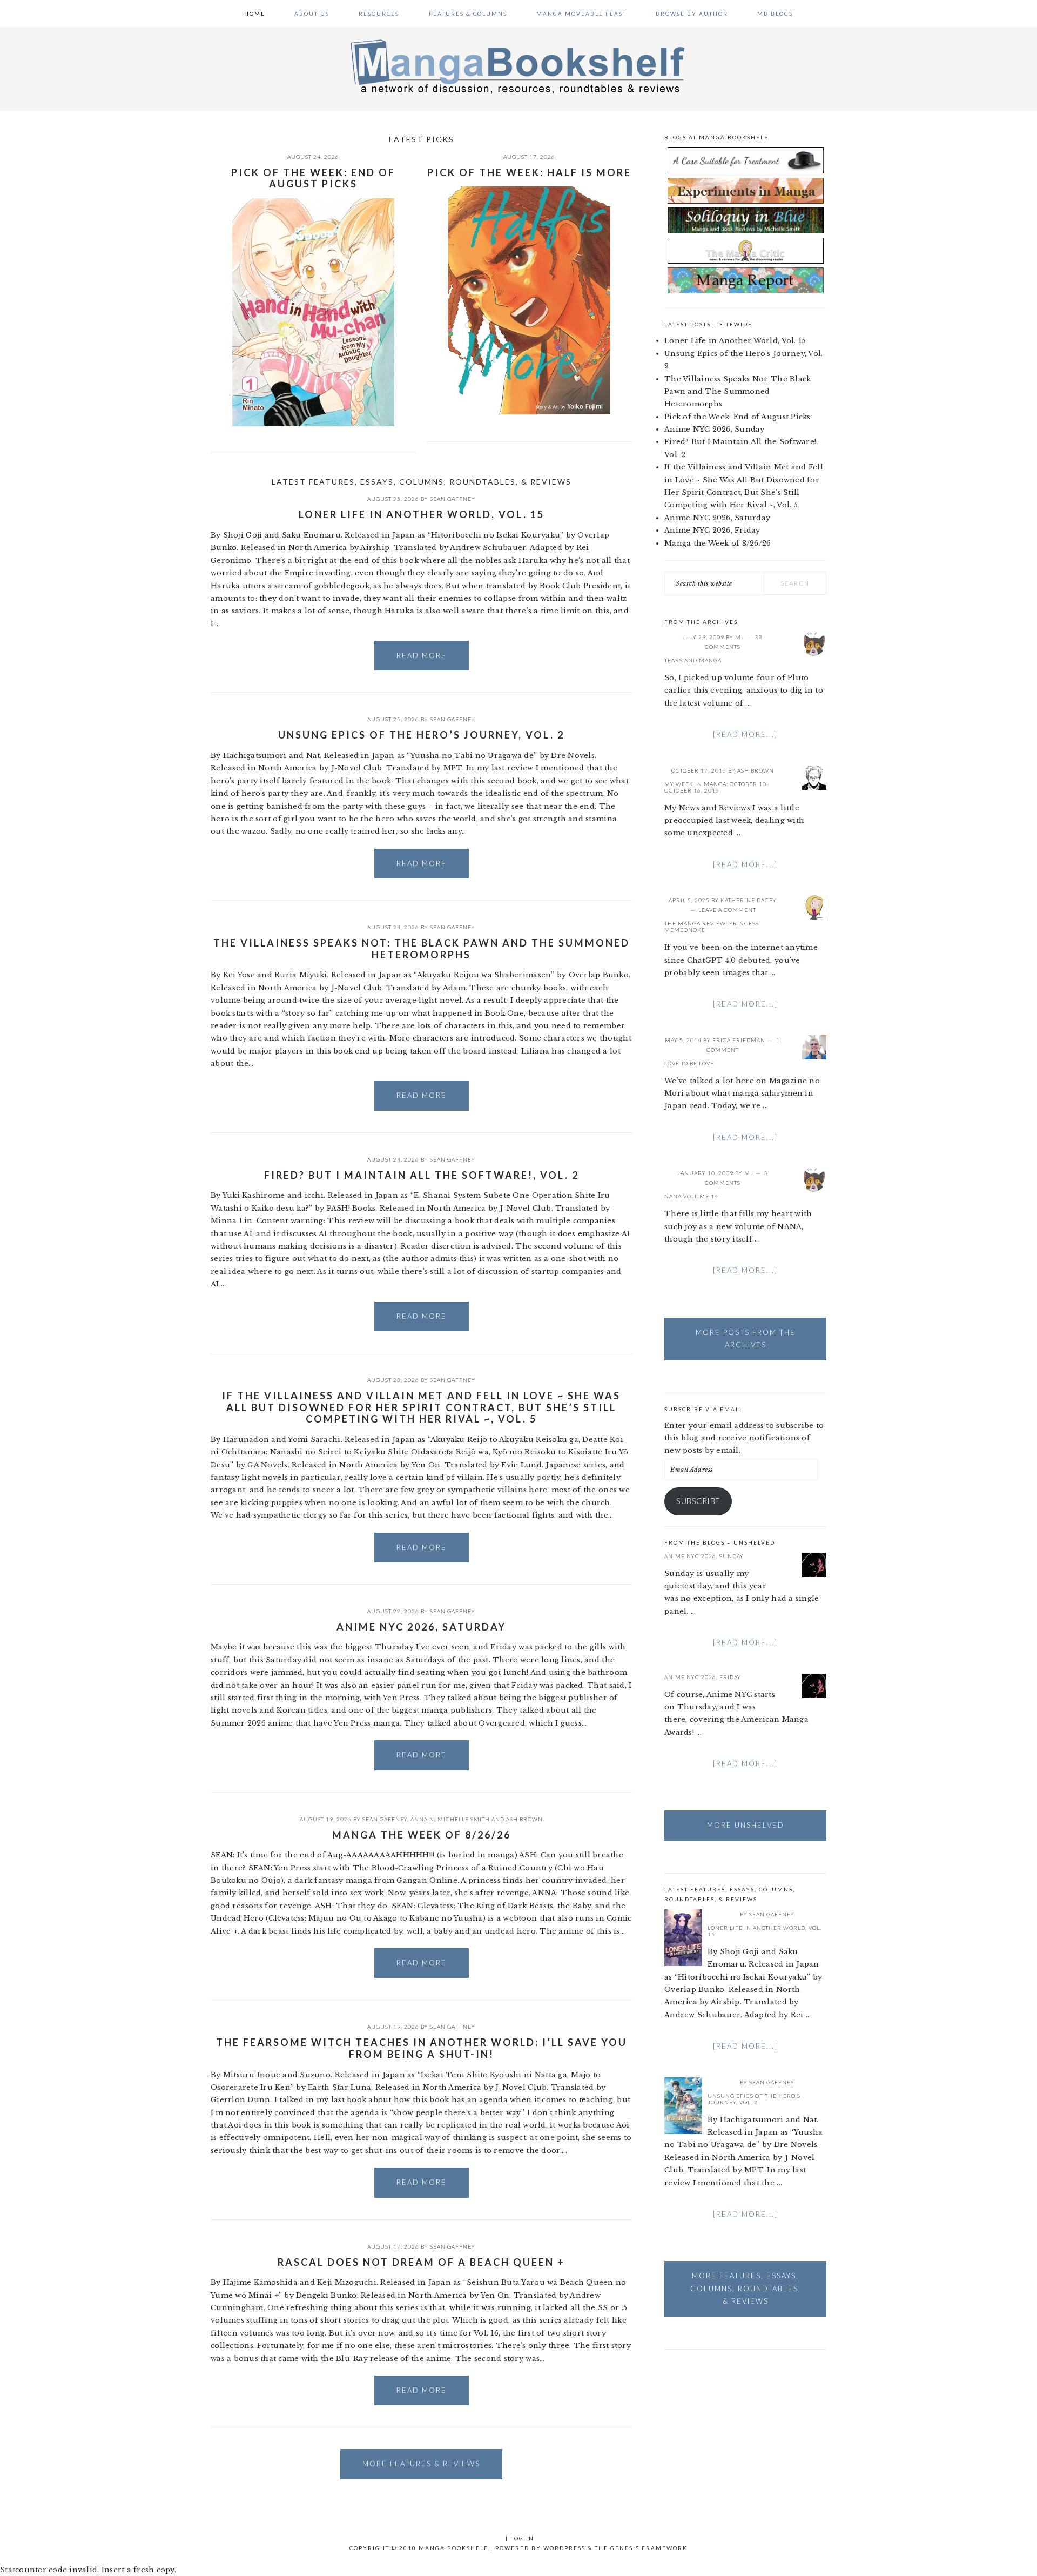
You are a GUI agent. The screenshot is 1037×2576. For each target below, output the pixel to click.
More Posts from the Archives (746, 1339)
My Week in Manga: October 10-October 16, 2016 (716, 787)
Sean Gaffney (453, 499)
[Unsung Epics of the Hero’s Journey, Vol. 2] (683, 2108)
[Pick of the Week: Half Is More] (529, 302)
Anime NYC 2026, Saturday (421, 1627)
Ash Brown (524, 1819)
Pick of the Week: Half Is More (529, 172)
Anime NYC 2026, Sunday (715, 429)
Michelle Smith (464, 1819)
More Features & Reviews (421, 2464)
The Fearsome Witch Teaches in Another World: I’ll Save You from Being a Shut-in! (422, 2048)
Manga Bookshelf (518, 66)
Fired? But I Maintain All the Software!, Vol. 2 (422, 1175)
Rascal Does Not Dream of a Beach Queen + (421, 2262)
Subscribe (698, 1501)
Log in (522, 2538)
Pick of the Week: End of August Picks (313, 178)
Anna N (422, 1819)
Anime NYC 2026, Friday (712, 530)
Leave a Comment (727, 910)
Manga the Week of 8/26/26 (422, 1835)
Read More (422, 655)
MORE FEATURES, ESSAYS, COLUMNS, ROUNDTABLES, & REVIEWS (746, 2288)
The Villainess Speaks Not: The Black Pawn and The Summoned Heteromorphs (422, 949)
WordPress (564, 2548)
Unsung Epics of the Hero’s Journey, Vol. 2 (421, 735)
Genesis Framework (649, 2548)
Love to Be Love (689, 1063)
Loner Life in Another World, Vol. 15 (422, 514)
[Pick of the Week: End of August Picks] (313, 314)
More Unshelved (746, 1825)
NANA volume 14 (691, 1196)
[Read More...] (745, 734)
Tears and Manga (693, 660)
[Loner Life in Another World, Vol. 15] (683, 1940)
